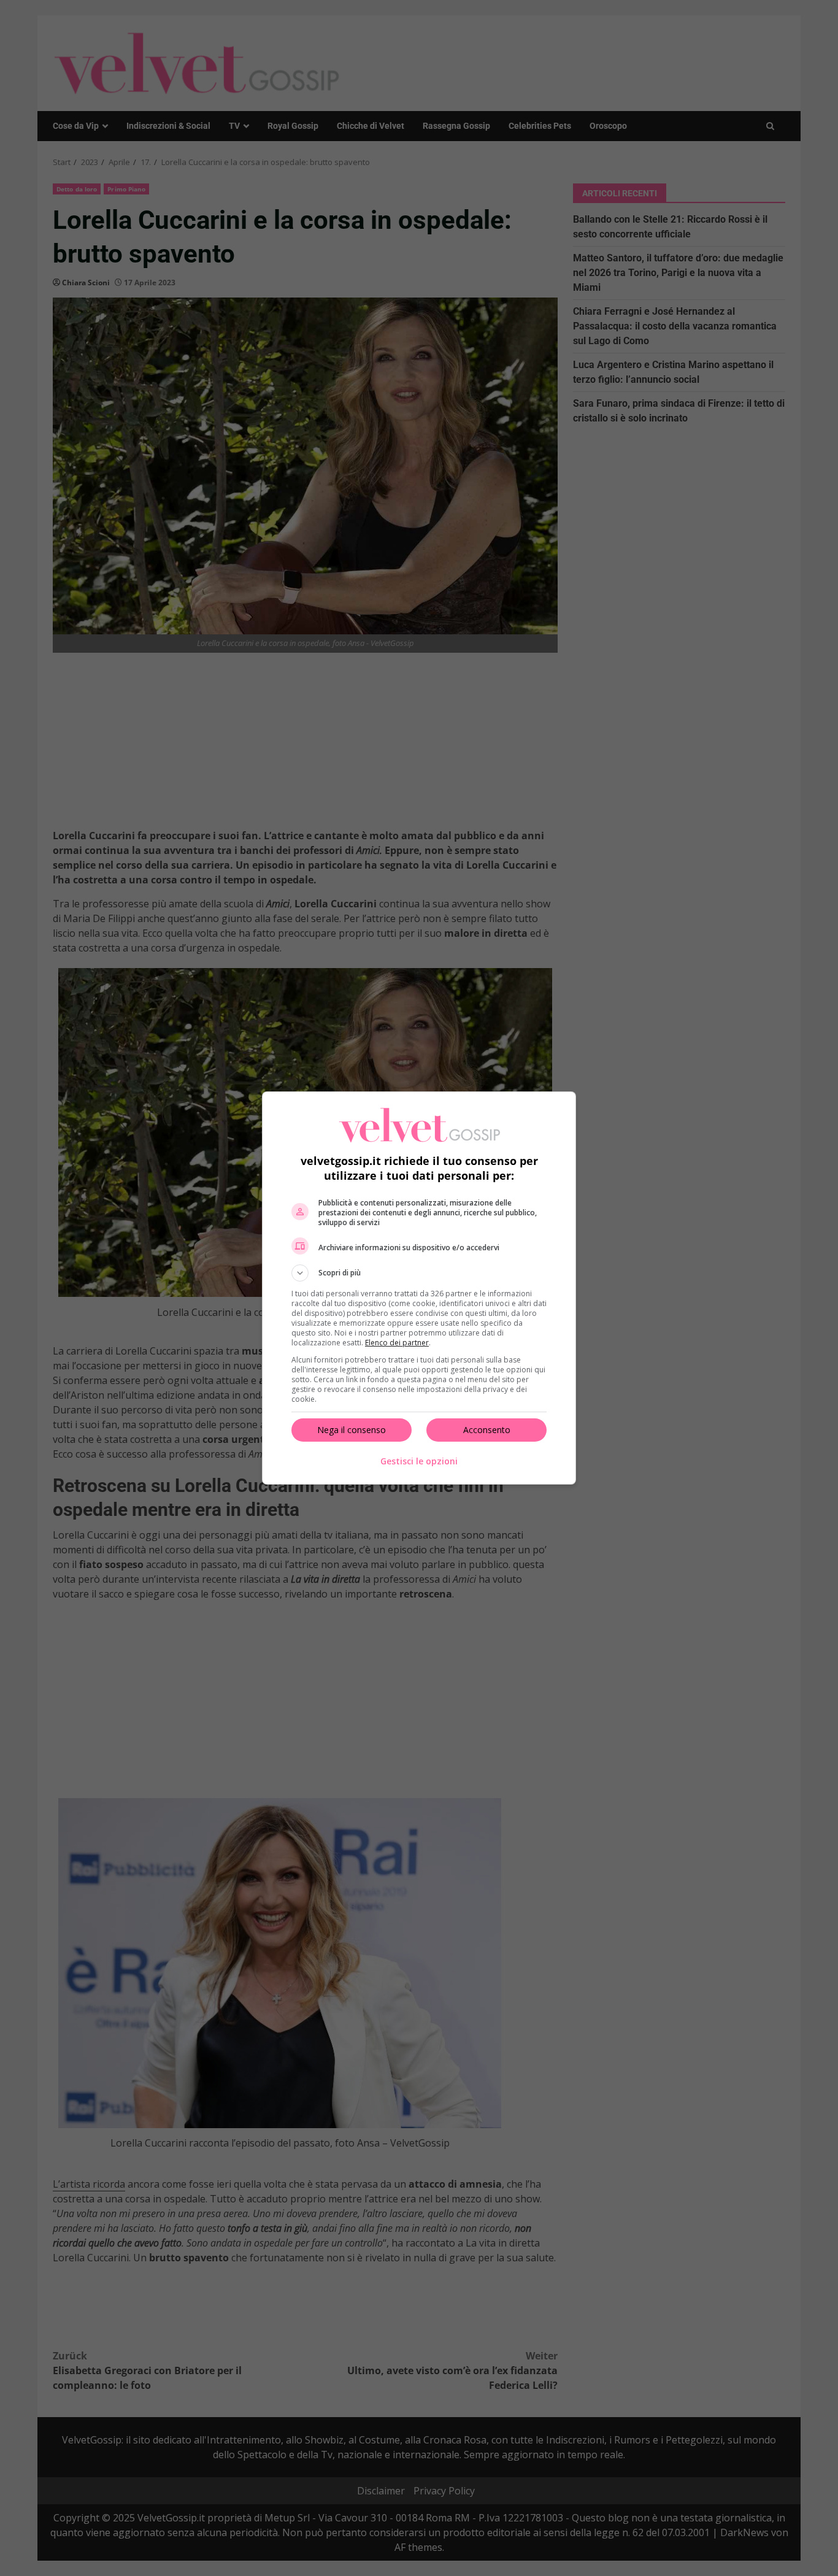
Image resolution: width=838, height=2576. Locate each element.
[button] (419, 1273)
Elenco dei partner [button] (397, 1343)
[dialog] (419, 1288)
